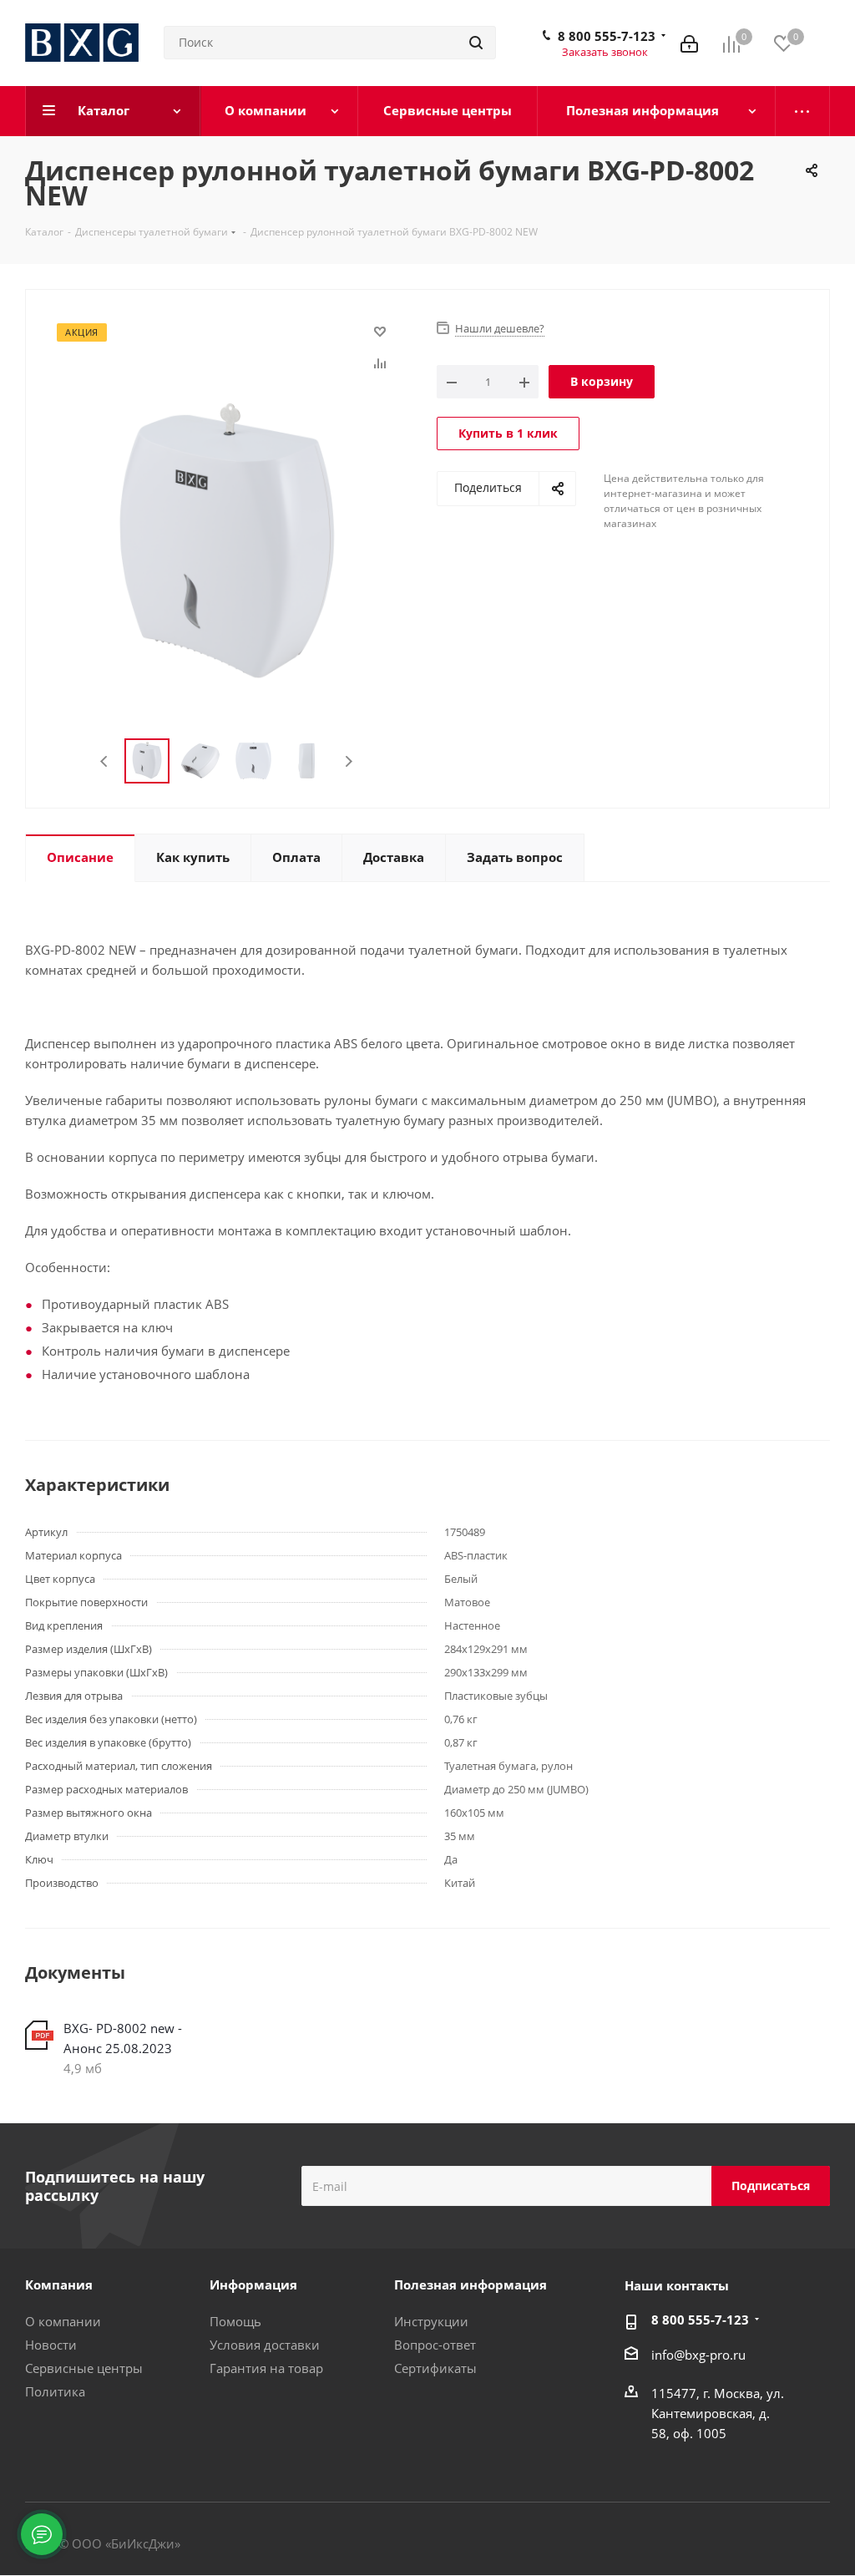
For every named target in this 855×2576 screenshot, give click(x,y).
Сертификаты (435, 2368)
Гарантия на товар (266, 2368)
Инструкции (431, 2321)
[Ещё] (803, 111)
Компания (59, 2284)
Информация (253, 2284)
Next (349, 761)
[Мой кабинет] (689, 43)
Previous (105, 761)
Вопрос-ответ (435, 2345)
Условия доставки (265, 2345)
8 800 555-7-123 (607, 36)
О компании (63, 2321)
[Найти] (476, 43)
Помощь (235, 2321)
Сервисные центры (84, 2368)
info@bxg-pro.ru (698, 2355)
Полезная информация (471, 2284)
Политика (55, 2391)
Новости (51, 2345)
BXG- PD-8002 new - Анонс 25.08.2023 (123, 2038)
